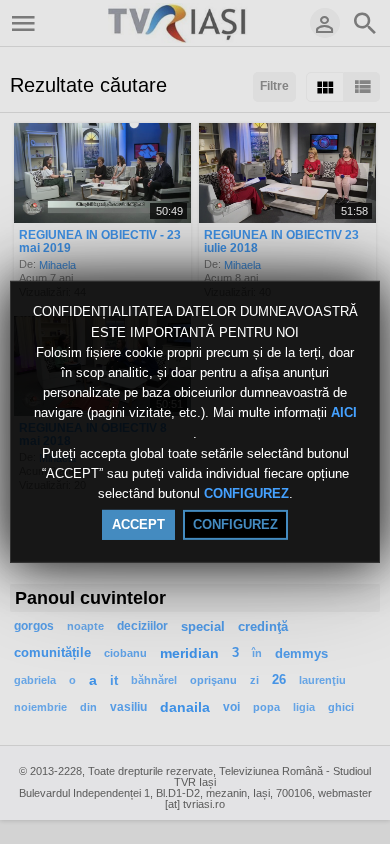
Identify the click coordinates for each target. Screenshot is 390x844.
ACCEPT (138, 524)
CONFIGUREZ (246, 493)
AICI (344, 413)
